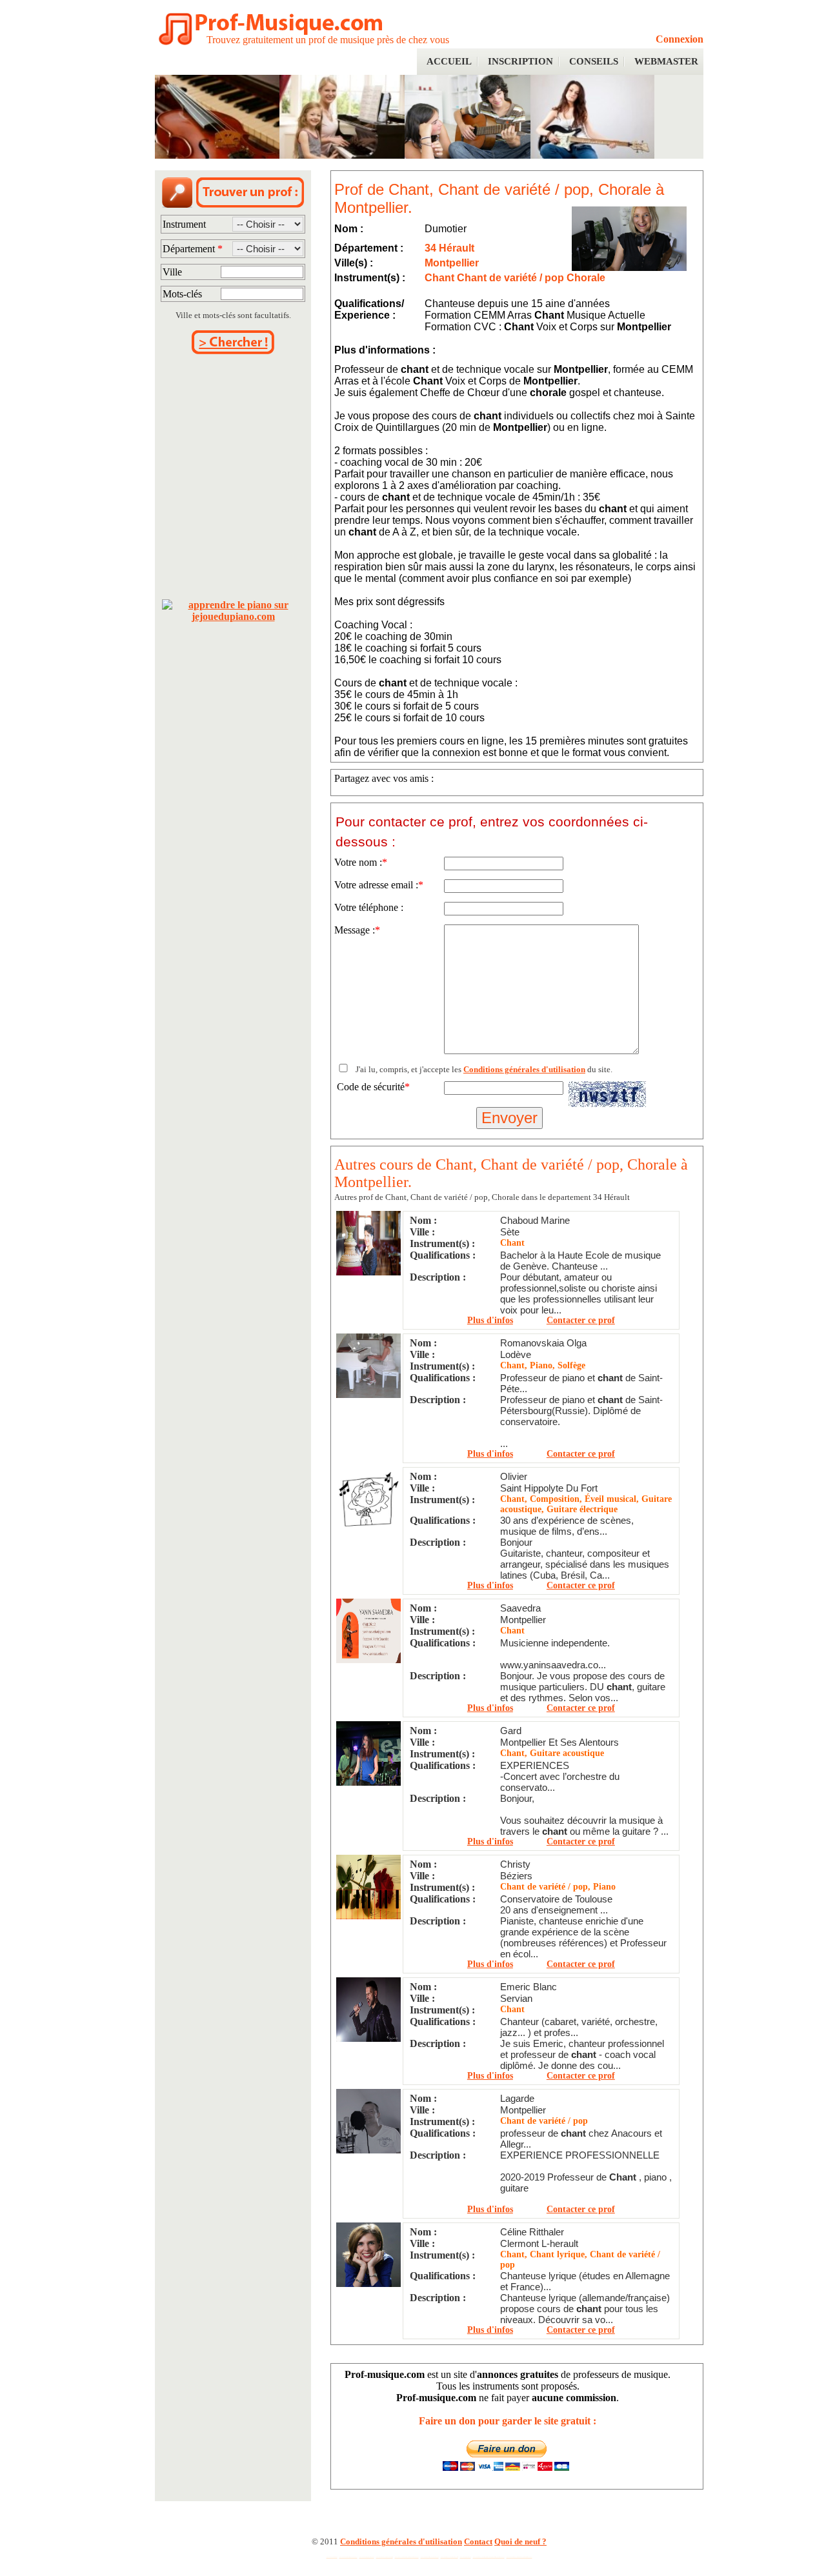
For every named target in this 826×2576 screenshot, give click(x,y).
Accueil (449, 61)
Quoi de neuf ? (520, 2541)
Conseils (594, 61)
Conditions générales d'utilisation (524, 1069)
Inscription (520, 61)
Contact (478, 2541)
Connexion (680, 39)
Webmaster (666, 61)
